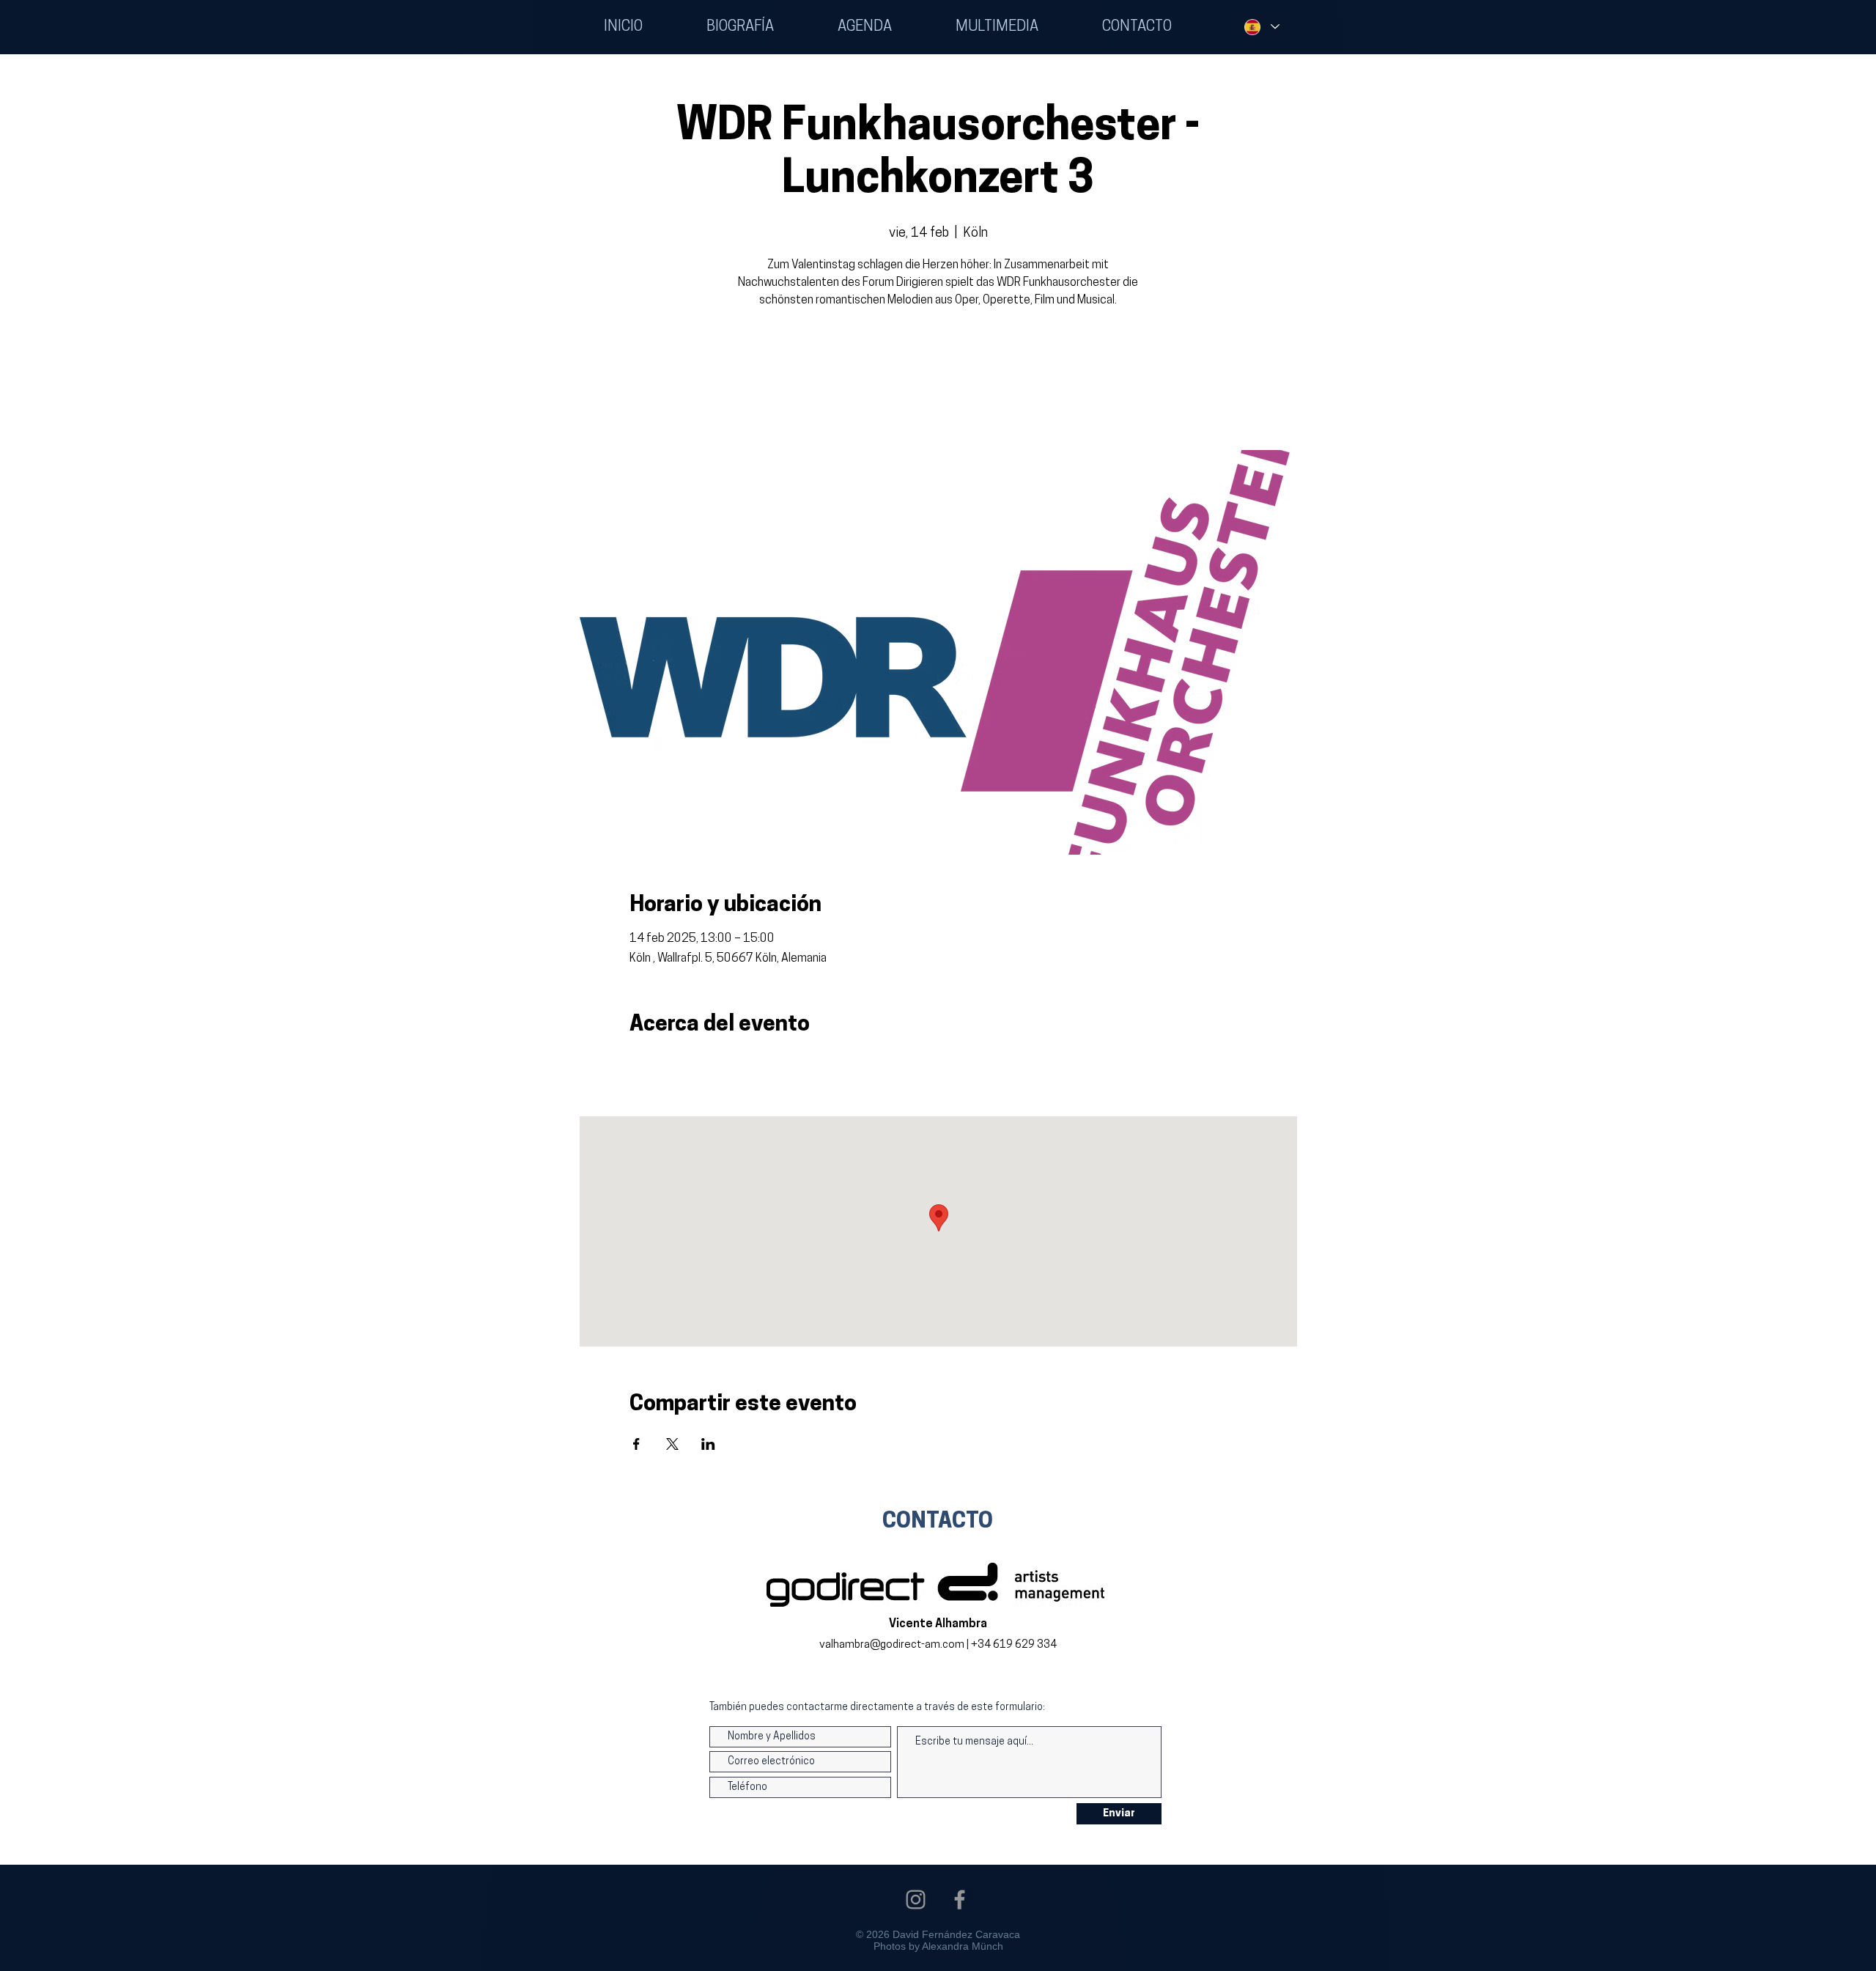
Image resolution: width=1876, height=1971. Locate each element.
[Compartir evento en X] (672, 1444)
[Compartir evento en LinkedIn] (708, 1444)
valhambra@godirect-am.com (892, 1645)
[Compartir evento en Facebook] (636, 1444)
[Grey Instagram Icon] (916, 1900)
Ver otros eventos (938, 382)
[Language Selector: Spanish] (1261, 27)
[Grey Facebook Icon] (960, 1900)
